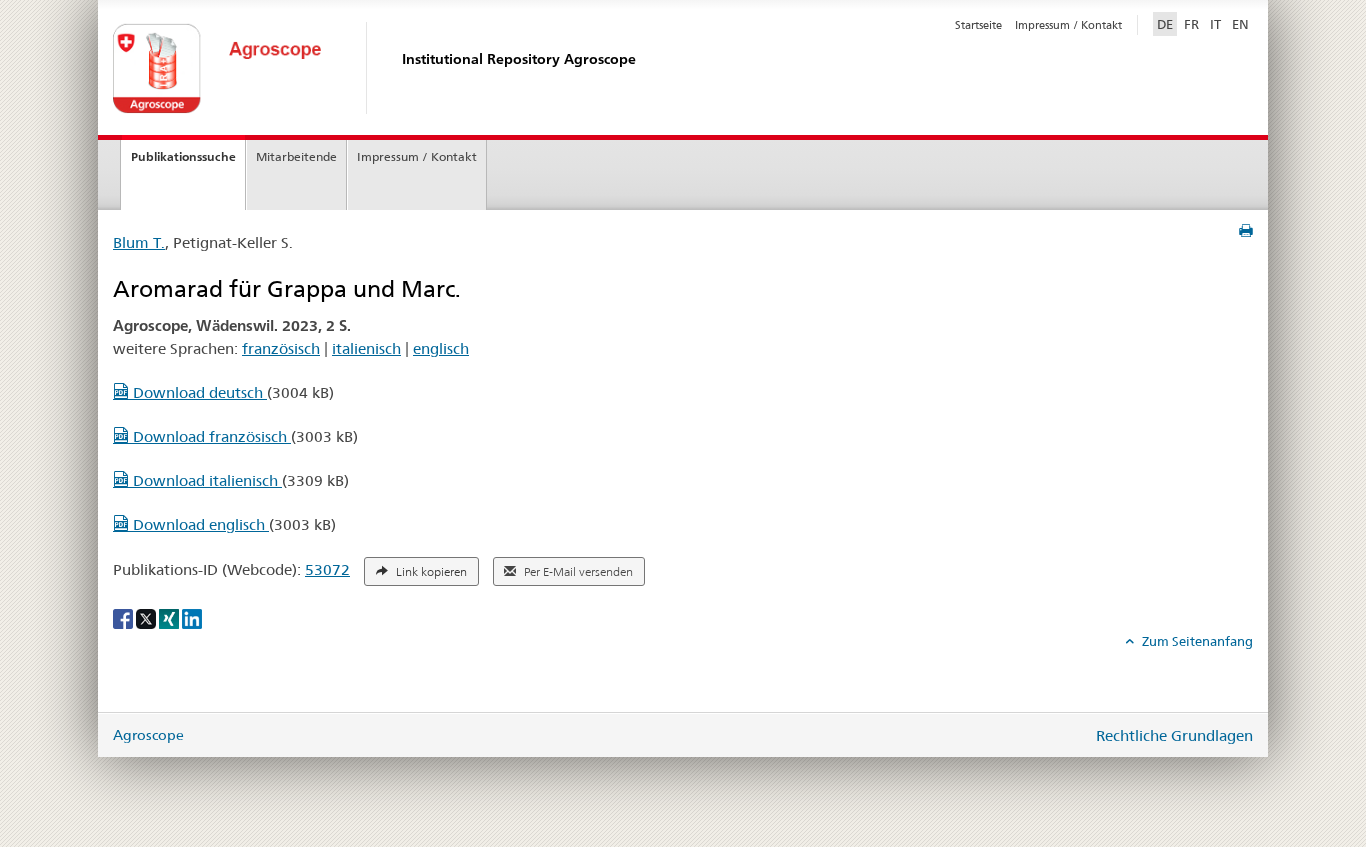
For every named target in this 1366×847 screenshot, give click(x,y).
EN (1240, 24)
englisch (441, 348)
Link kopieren (430, 572)
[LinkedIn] (192, 618)
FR (1191, 24)
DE (1167, 23)
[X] (147, 618)
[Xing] (170, 618)
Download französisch (210, 436)
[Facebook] (124, 618)
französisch (281, 348)
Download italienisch (205, 480)
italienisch (366, 348)
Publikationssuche (183, 156)
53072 (327, 569)
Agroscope (148, 735)
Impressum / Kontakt (1068, 25)
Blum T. (139, 242)
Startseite (978, 25)
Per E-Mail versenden (577, 572)
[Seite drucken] (1246, 231)
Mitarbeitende (296, 156)
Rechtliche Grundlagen (1174, 735)
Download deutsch (198, 392)
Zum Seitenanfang (1196, 641)
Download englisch (199, 524)
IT (1215, 24)
